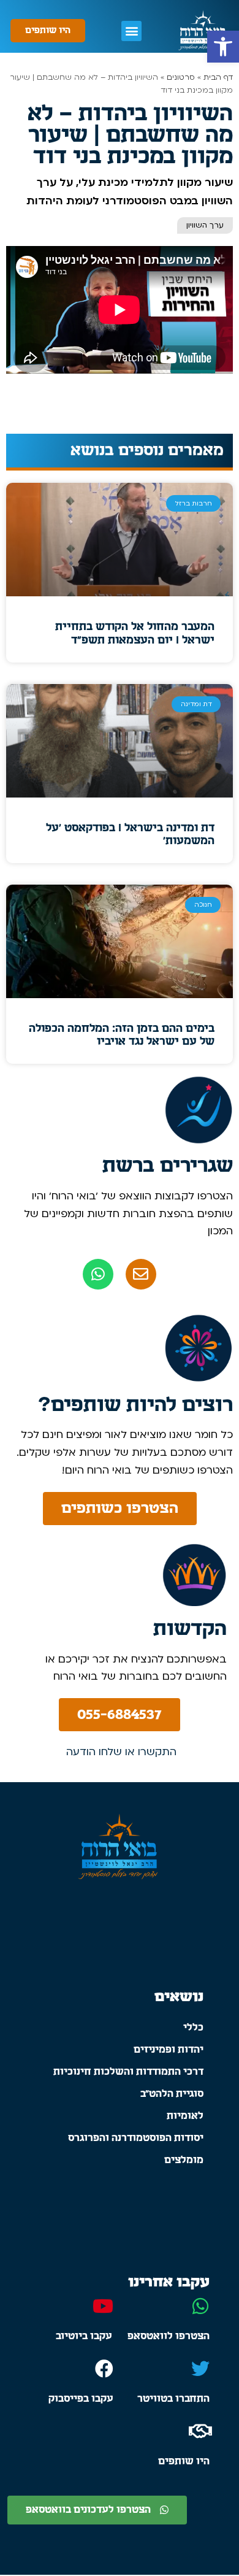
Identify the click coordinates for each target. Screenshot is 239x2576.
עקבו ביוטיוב (84, 2336)
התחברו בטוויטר (173, 2399)
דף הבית (218, 77)
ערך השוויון (205, 225)
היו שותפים (184, 2461)
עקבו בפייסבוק (81, 2399)
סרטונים (181, 77)
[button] (223, 47)
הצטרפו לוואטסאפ (169, 2336)
